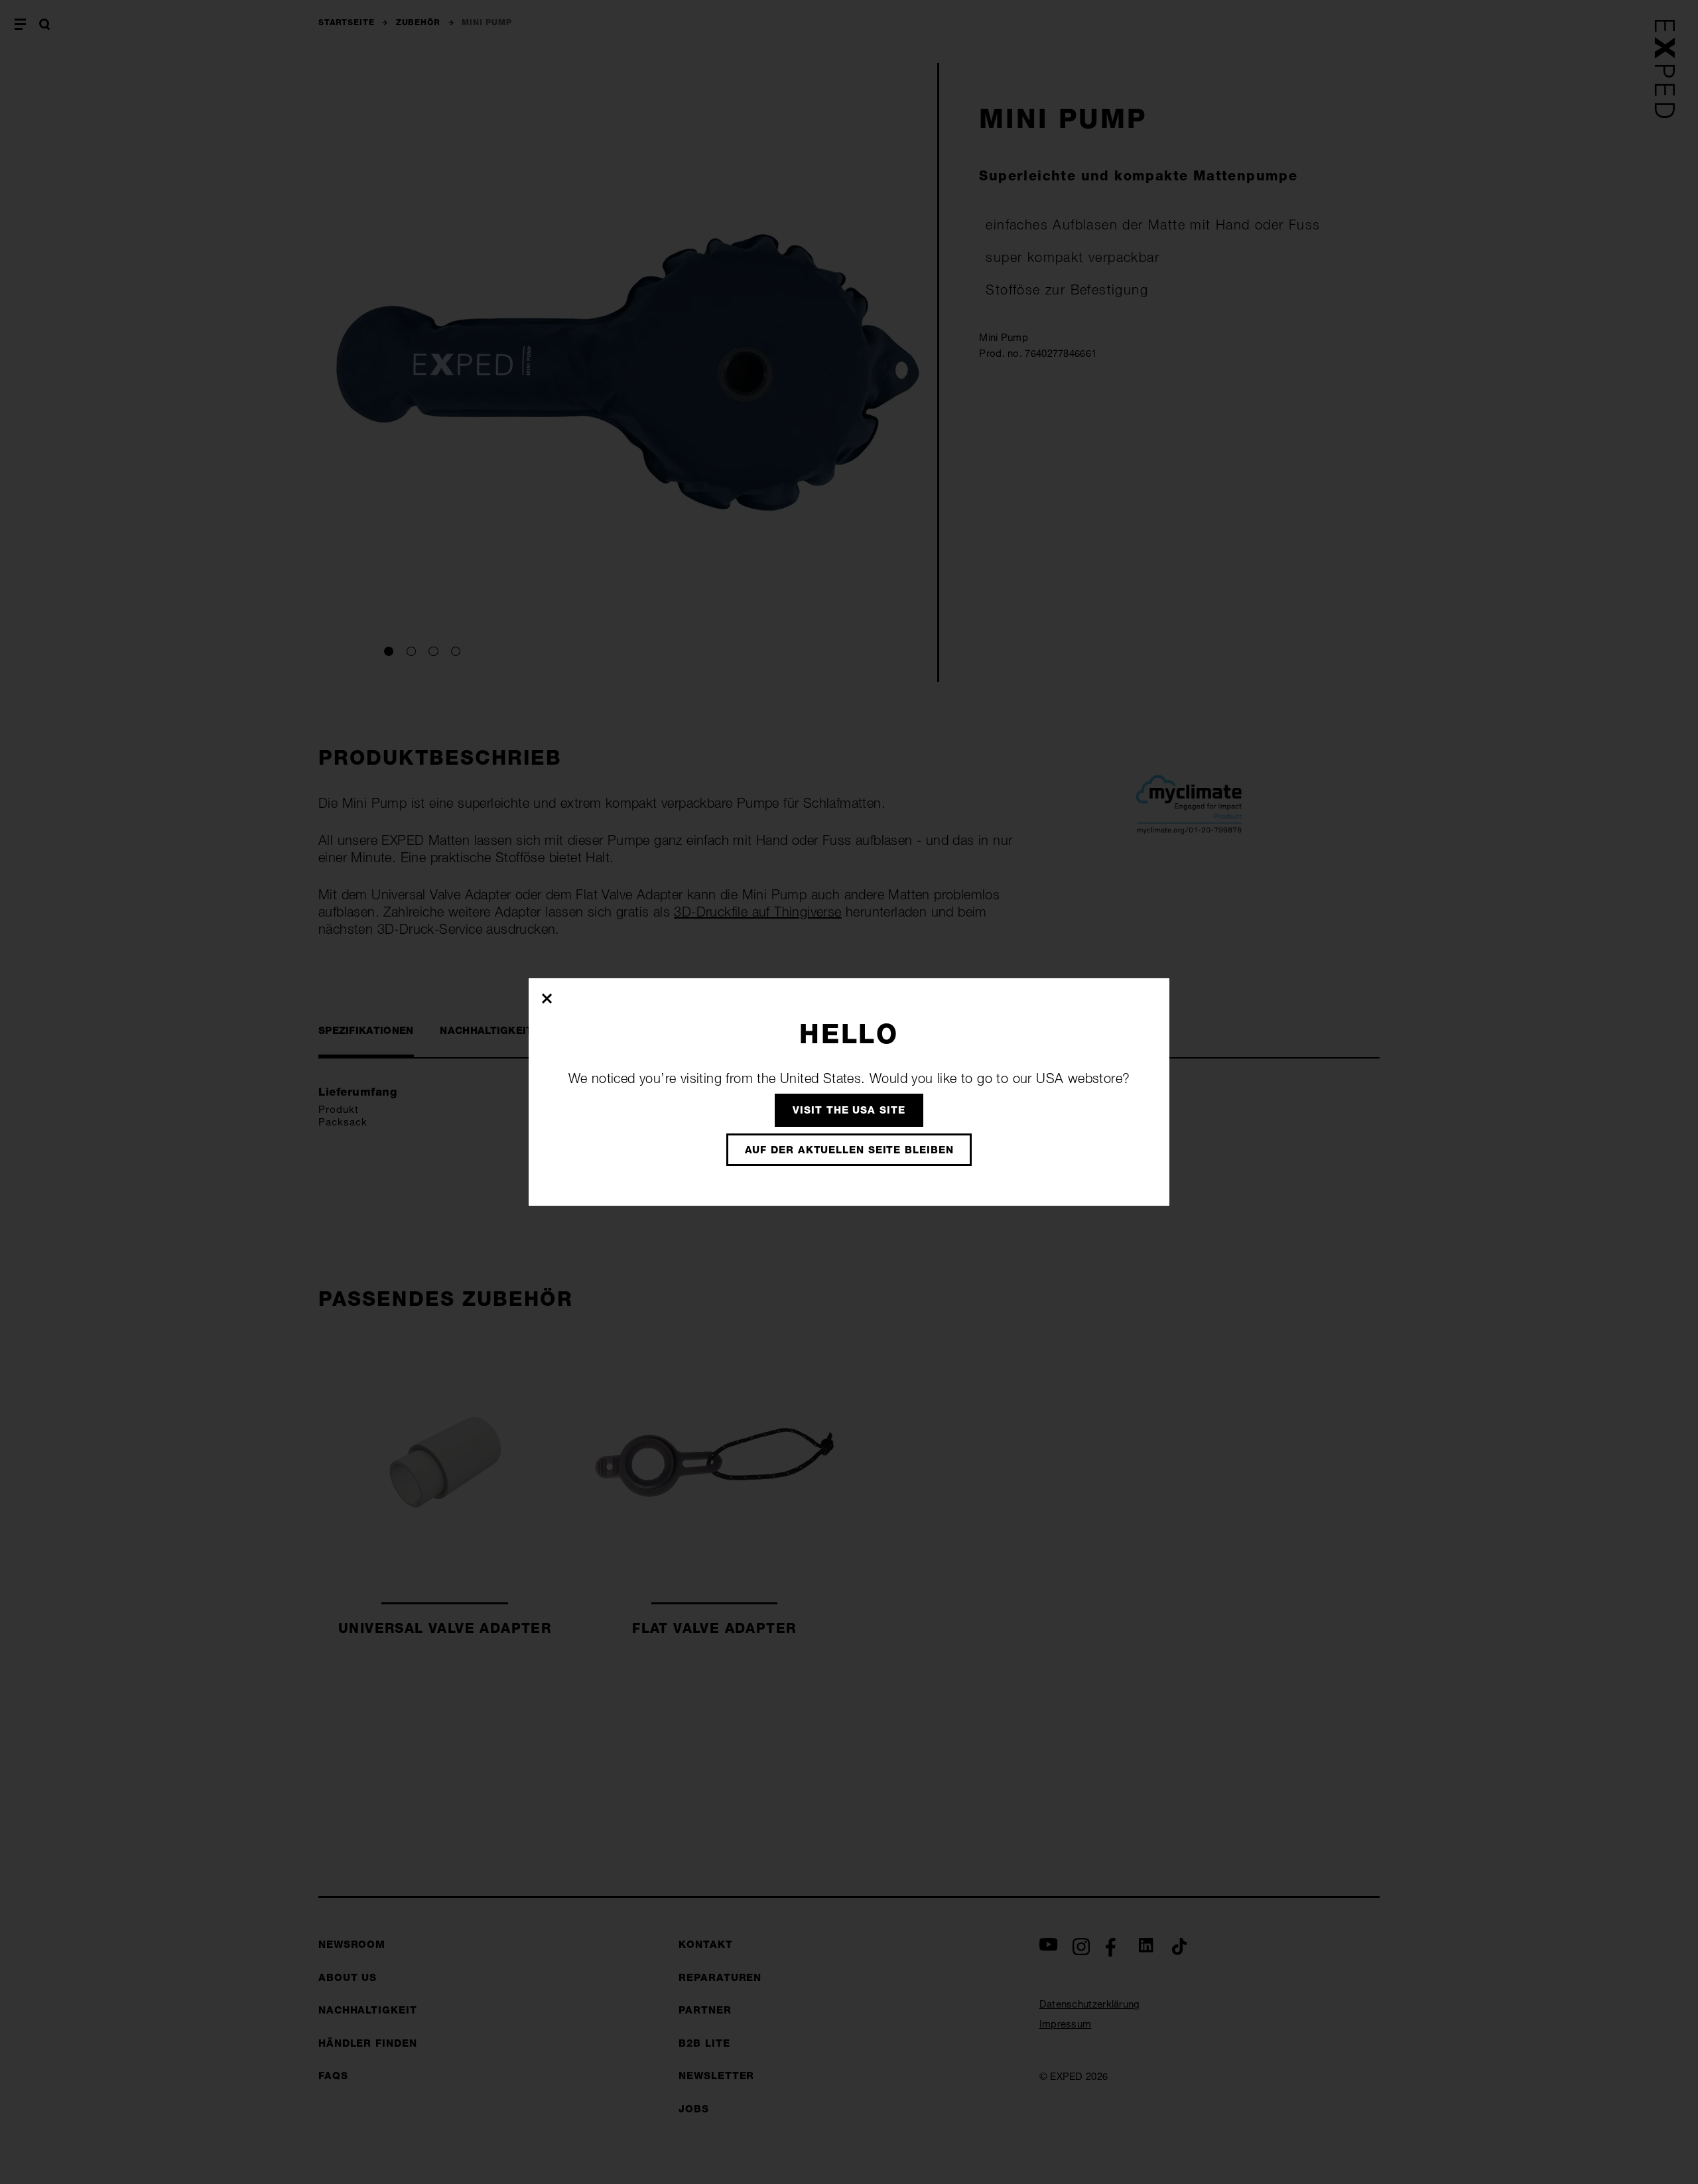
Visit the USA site (849, 1110)
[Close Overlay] (548, 998)
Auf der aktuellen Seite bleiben (849, 1150)
